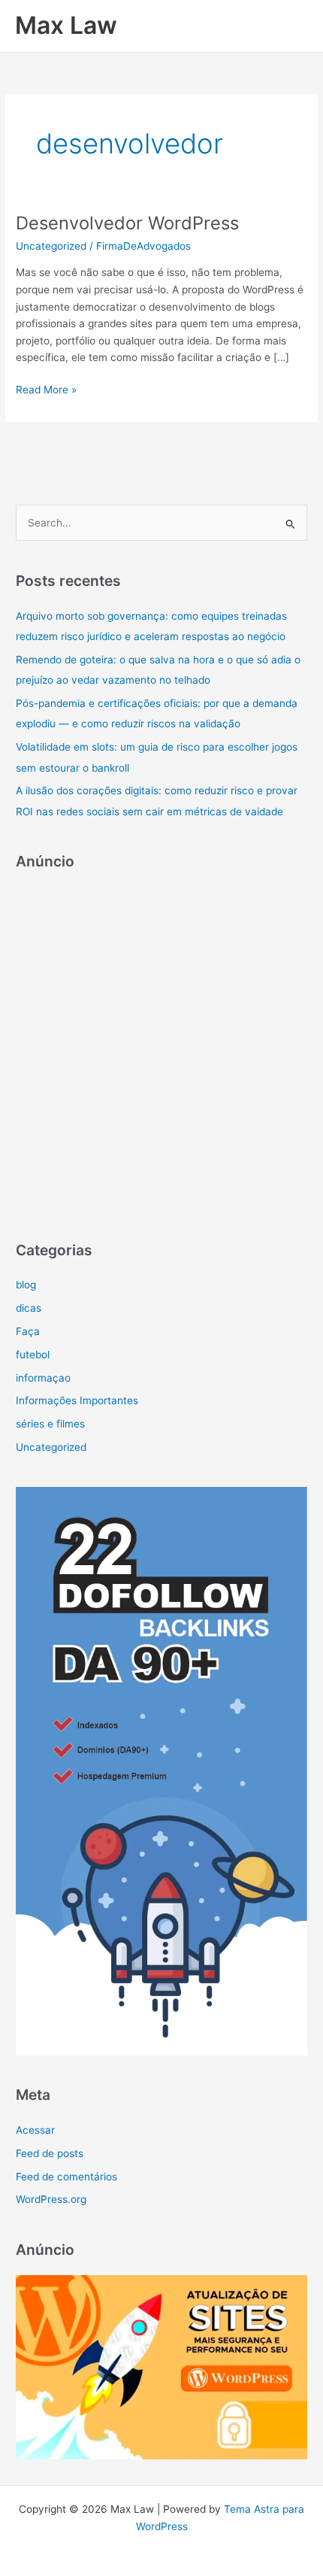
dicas (29, 1308)
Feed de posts (50, 2153)
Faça (28, 1331)
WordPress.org (51, 2199)
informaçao (43, 1378)
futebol (33, 1355)
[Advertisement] (161, 1048)
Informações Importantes (77, 1400)
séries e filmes (50, 1424)
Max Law (66, 25)
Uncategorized (51, 246)
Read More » (46, 391)
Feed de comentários (66, 2177)
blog (26, 1285)
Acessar (35, 2130)
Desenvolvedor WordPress (127, 223)
